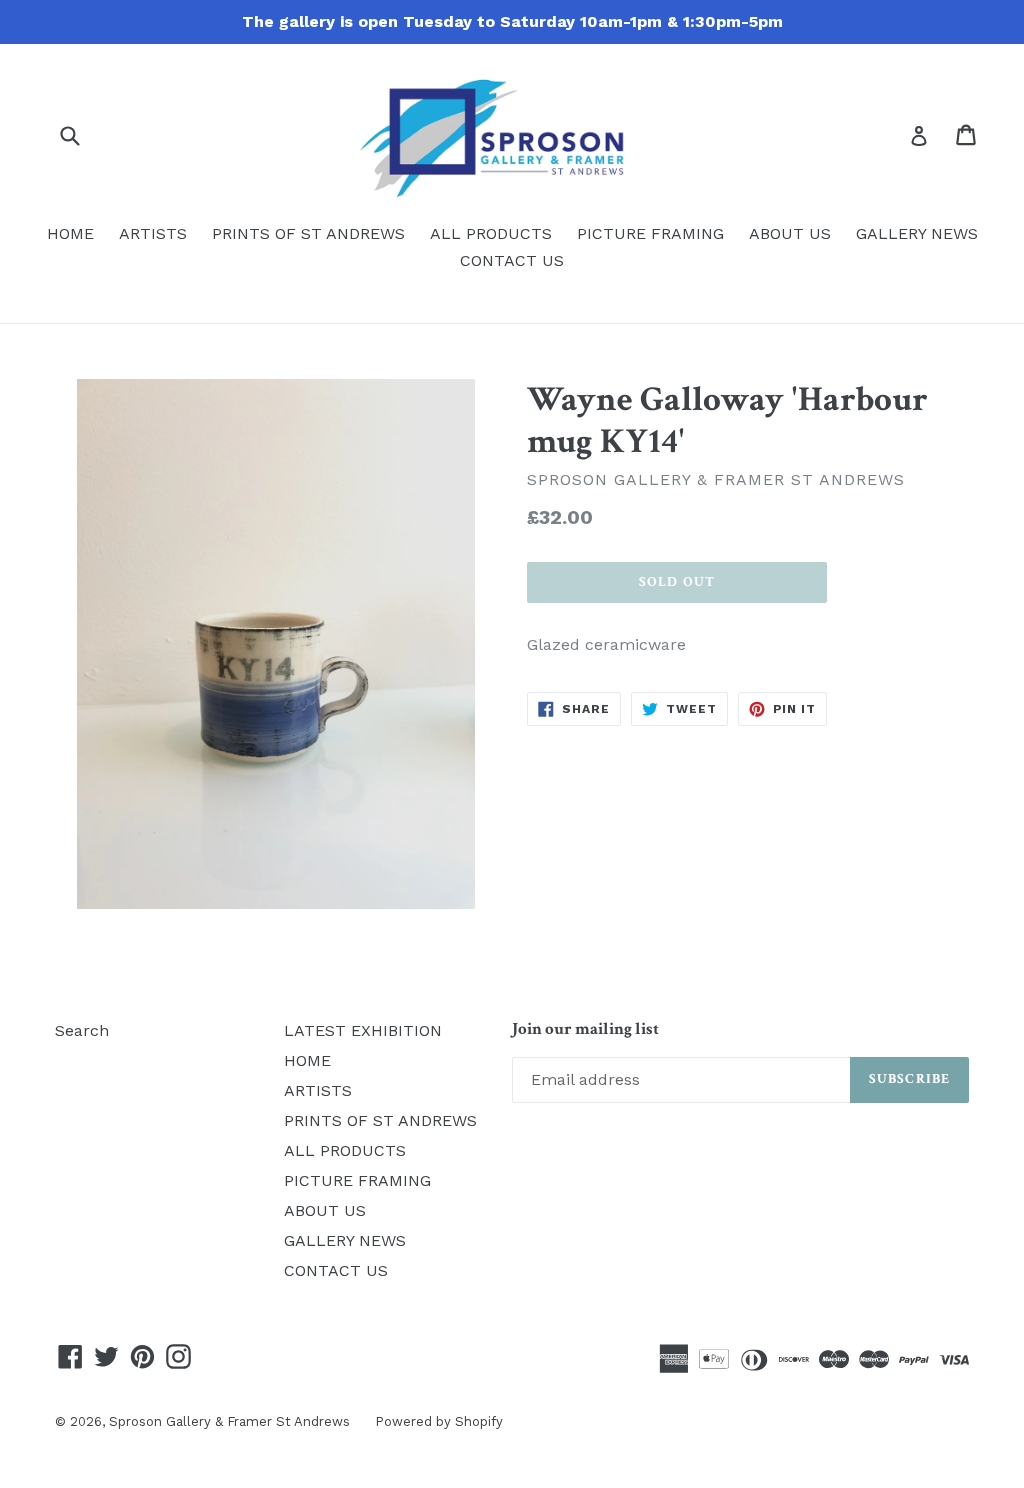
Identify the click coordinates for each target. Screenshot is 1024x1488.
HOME (70, 233)
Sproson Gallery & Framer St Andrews (229, 1421)
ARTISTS (153, 233)
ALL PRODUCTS (491, 233)
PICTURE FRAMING (650, 233)
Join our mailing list (585, 1029)
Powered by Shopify (439, 1421)
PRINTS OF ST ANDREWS (308, 233)
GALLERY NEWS (917, 233)
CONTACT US (512, 260)
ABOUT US (790, 233)
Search (82, 1030)
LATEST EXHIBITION (363, 1030)
